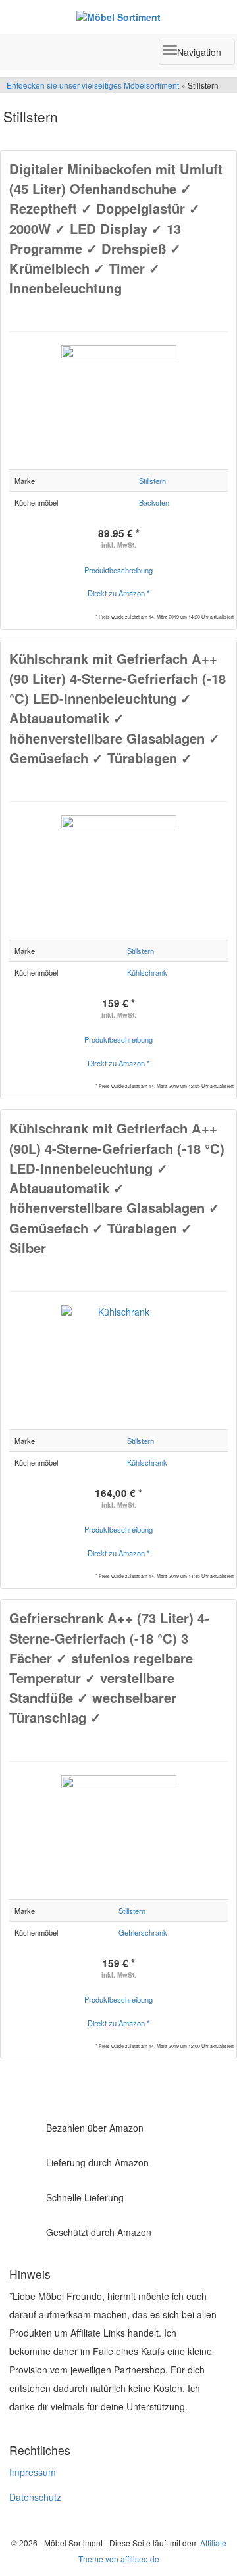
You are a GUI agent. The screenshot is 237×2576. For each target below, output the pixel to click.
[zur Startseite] (118, 16)
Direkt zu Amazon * (118, 593)
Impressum (33, 2472)
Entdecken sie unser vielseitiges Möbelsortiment (94, 85)
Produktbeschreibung (118, 570)
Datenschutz (35, 2497)
